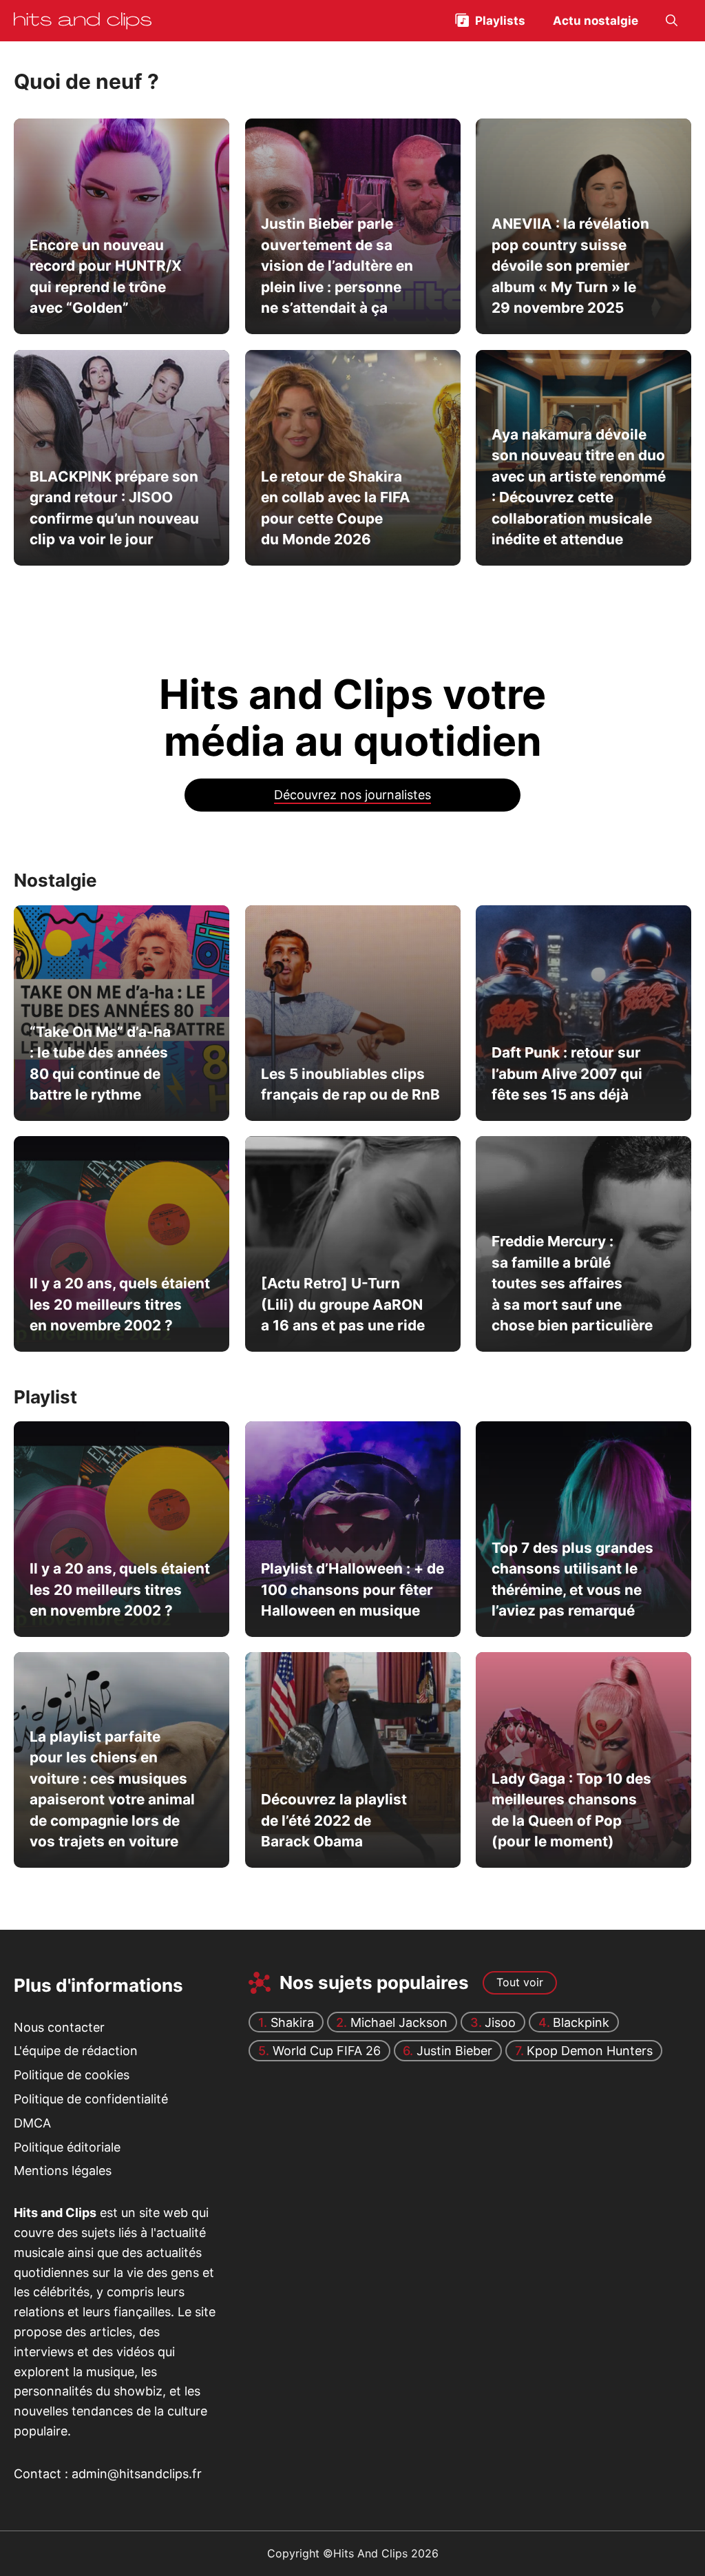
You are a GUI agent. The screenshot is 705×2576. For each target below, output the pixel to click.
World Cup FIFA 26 (327, 2051)
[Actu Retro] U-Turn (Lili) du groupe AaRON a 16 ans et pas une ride (342, 1304)
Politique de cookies (72, 2075)
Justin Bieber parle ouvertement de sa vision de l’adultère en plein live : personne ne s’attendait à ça (336, 266)
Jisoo (500, 2022)
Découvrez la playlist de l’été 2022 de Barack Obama (333, 1821)
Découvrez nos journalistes (352, 795)
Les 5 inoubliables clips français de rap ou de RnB (350, 1083)
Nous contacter (59, 2027)
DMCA (32, 2123)
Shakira (292, 2022)
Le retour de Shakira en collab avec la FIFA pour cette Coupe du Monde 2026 (335, 507)
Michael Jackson (399, 2022)
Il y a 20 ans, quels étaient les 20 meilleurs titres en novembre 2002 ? (120, 1304)
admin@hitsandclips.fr (137, 2474)
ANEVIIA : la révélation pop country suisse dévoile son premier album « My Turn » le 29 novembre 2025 (570, 266)
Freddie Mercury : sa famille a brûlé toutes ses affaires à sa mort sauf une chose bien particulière (572, 1284)
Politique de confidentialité (91, 2099)
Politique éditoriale (67, 2146)
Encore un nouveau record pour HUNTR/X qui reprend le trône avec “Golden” (106, 276)
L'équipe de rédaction (76, 2051)
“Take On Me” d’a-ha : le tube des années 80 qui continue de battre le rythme (100, 1063)
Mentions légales (63, 2171)
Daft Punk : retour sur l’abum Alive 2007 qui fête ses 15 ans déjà (567, 1073)
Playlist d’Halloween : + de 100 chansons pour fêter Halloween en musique (352, 1589)
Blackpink (581, 2022)
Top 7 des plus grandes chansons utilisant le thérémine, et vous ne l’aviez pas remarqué (572, 1579)
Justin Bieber (454, 2051)
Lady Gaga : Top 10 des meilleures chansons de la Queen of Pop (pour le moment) (571, 1810)
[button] (672, 21)
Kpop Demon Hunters (590, 2051)
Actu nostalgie (596, 21)
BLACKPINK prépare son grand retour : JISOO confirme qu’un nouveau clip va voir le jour (114, 507)
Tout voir (520, 1982)
